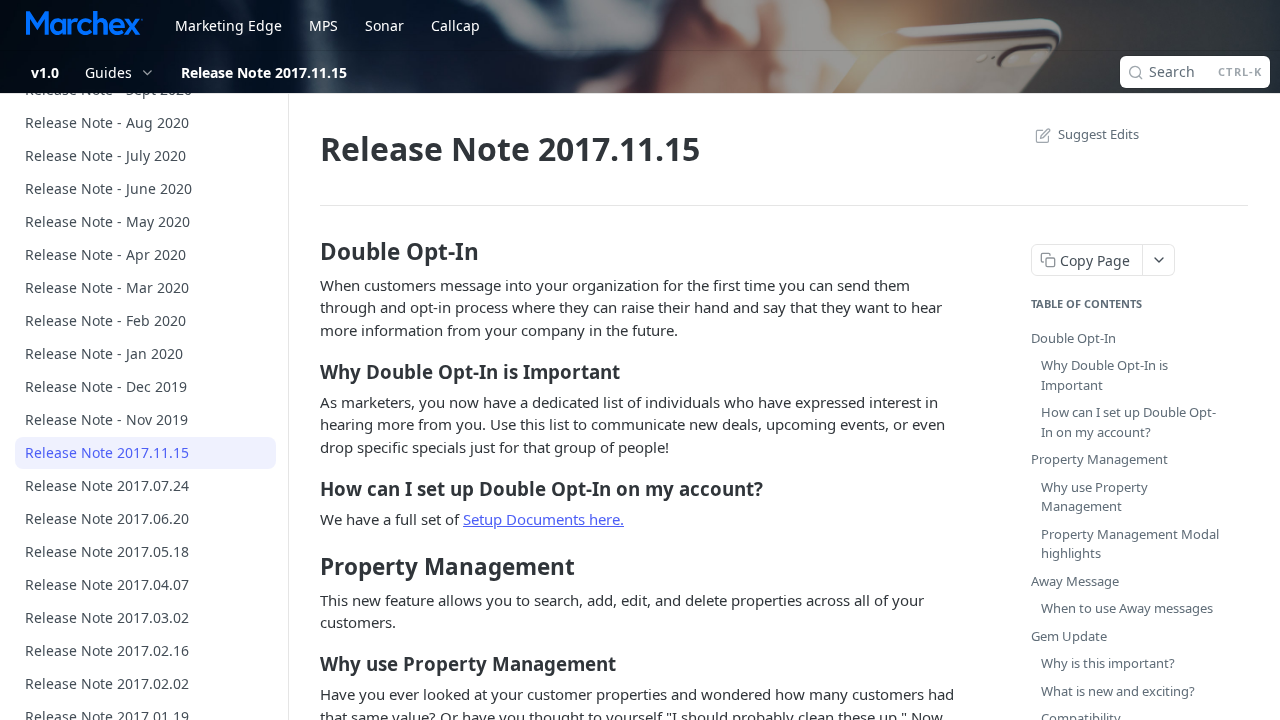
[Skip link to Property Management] (306, 567)
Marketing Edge (228, 25)
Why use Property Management (1094, 497)
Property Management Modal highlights (1130, 544)
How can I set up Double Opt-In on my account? (1128, 422)
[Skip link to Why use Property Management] (306, 664)
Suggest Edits (1098, 134)
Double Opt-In (1073, 338)
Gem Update (1069, 636)
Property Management (1099, 459)
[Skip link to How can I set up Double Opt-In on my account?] (306, 489)
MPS (323, 25)
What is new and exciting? (1118, 691)
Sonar (384, 25)
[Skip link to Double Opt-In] (306, 252)
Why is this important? (1108, 663)
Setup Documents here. (543, 519)
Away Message (1075, 581)
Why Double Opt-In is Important (1104, 375)
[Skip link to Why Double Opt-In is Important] (306, 371)
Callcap (455, 25)
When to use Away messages (1127, 608)
